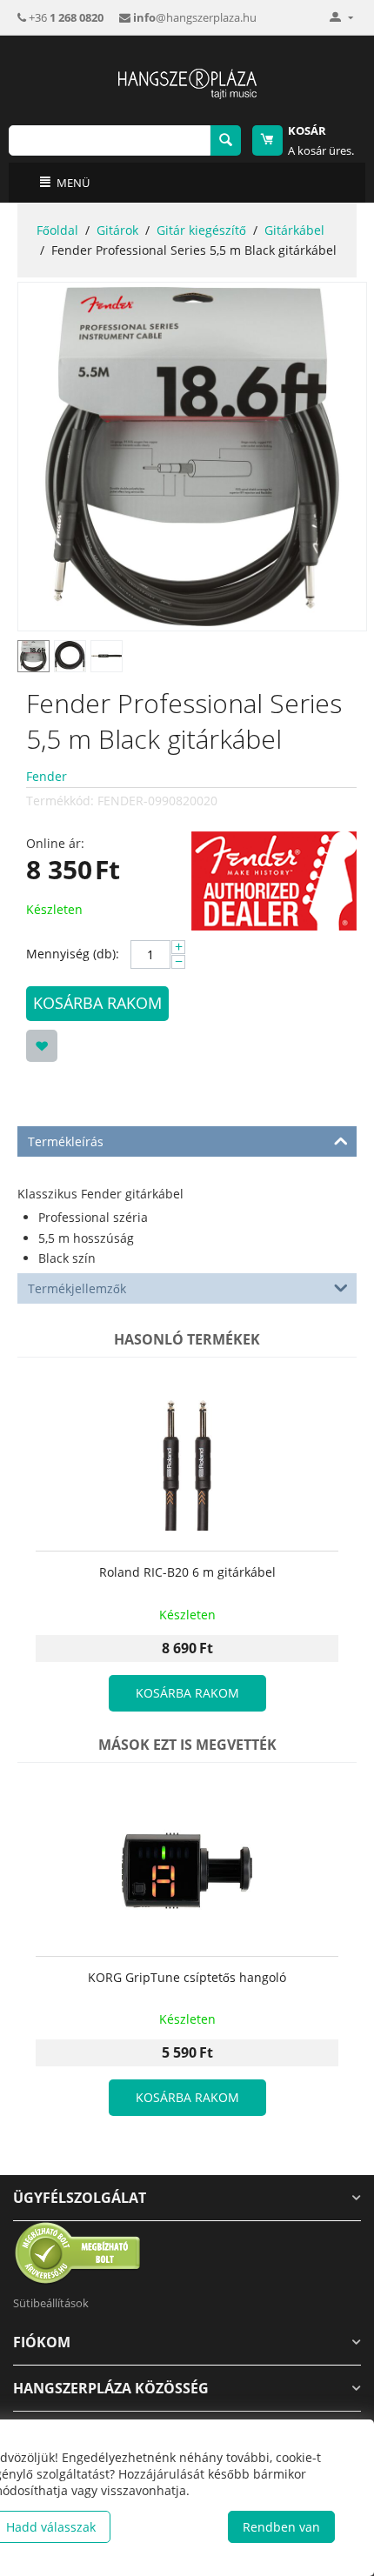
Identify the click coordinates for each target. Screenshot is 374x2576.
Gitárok (117, 230)
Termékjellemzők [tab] (77, 1288)
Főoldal (57, 230)
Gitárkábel (294, 230)
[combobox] (110, 140)
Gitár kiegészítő (201, 230)
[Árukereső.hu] (78, 2252)
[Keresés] (226, 140)
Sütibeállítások (51, 2303)
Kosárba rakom (97, 1003)
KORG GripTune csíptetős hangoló (187, 1978)
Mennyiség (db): (73, 954)
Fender (47, 776)
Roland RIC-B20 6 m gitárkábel (187, 1573)
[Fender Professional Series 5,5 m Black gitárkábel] (192, 457)
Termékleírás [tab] (66, 1141)
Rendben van (281, 2527)
